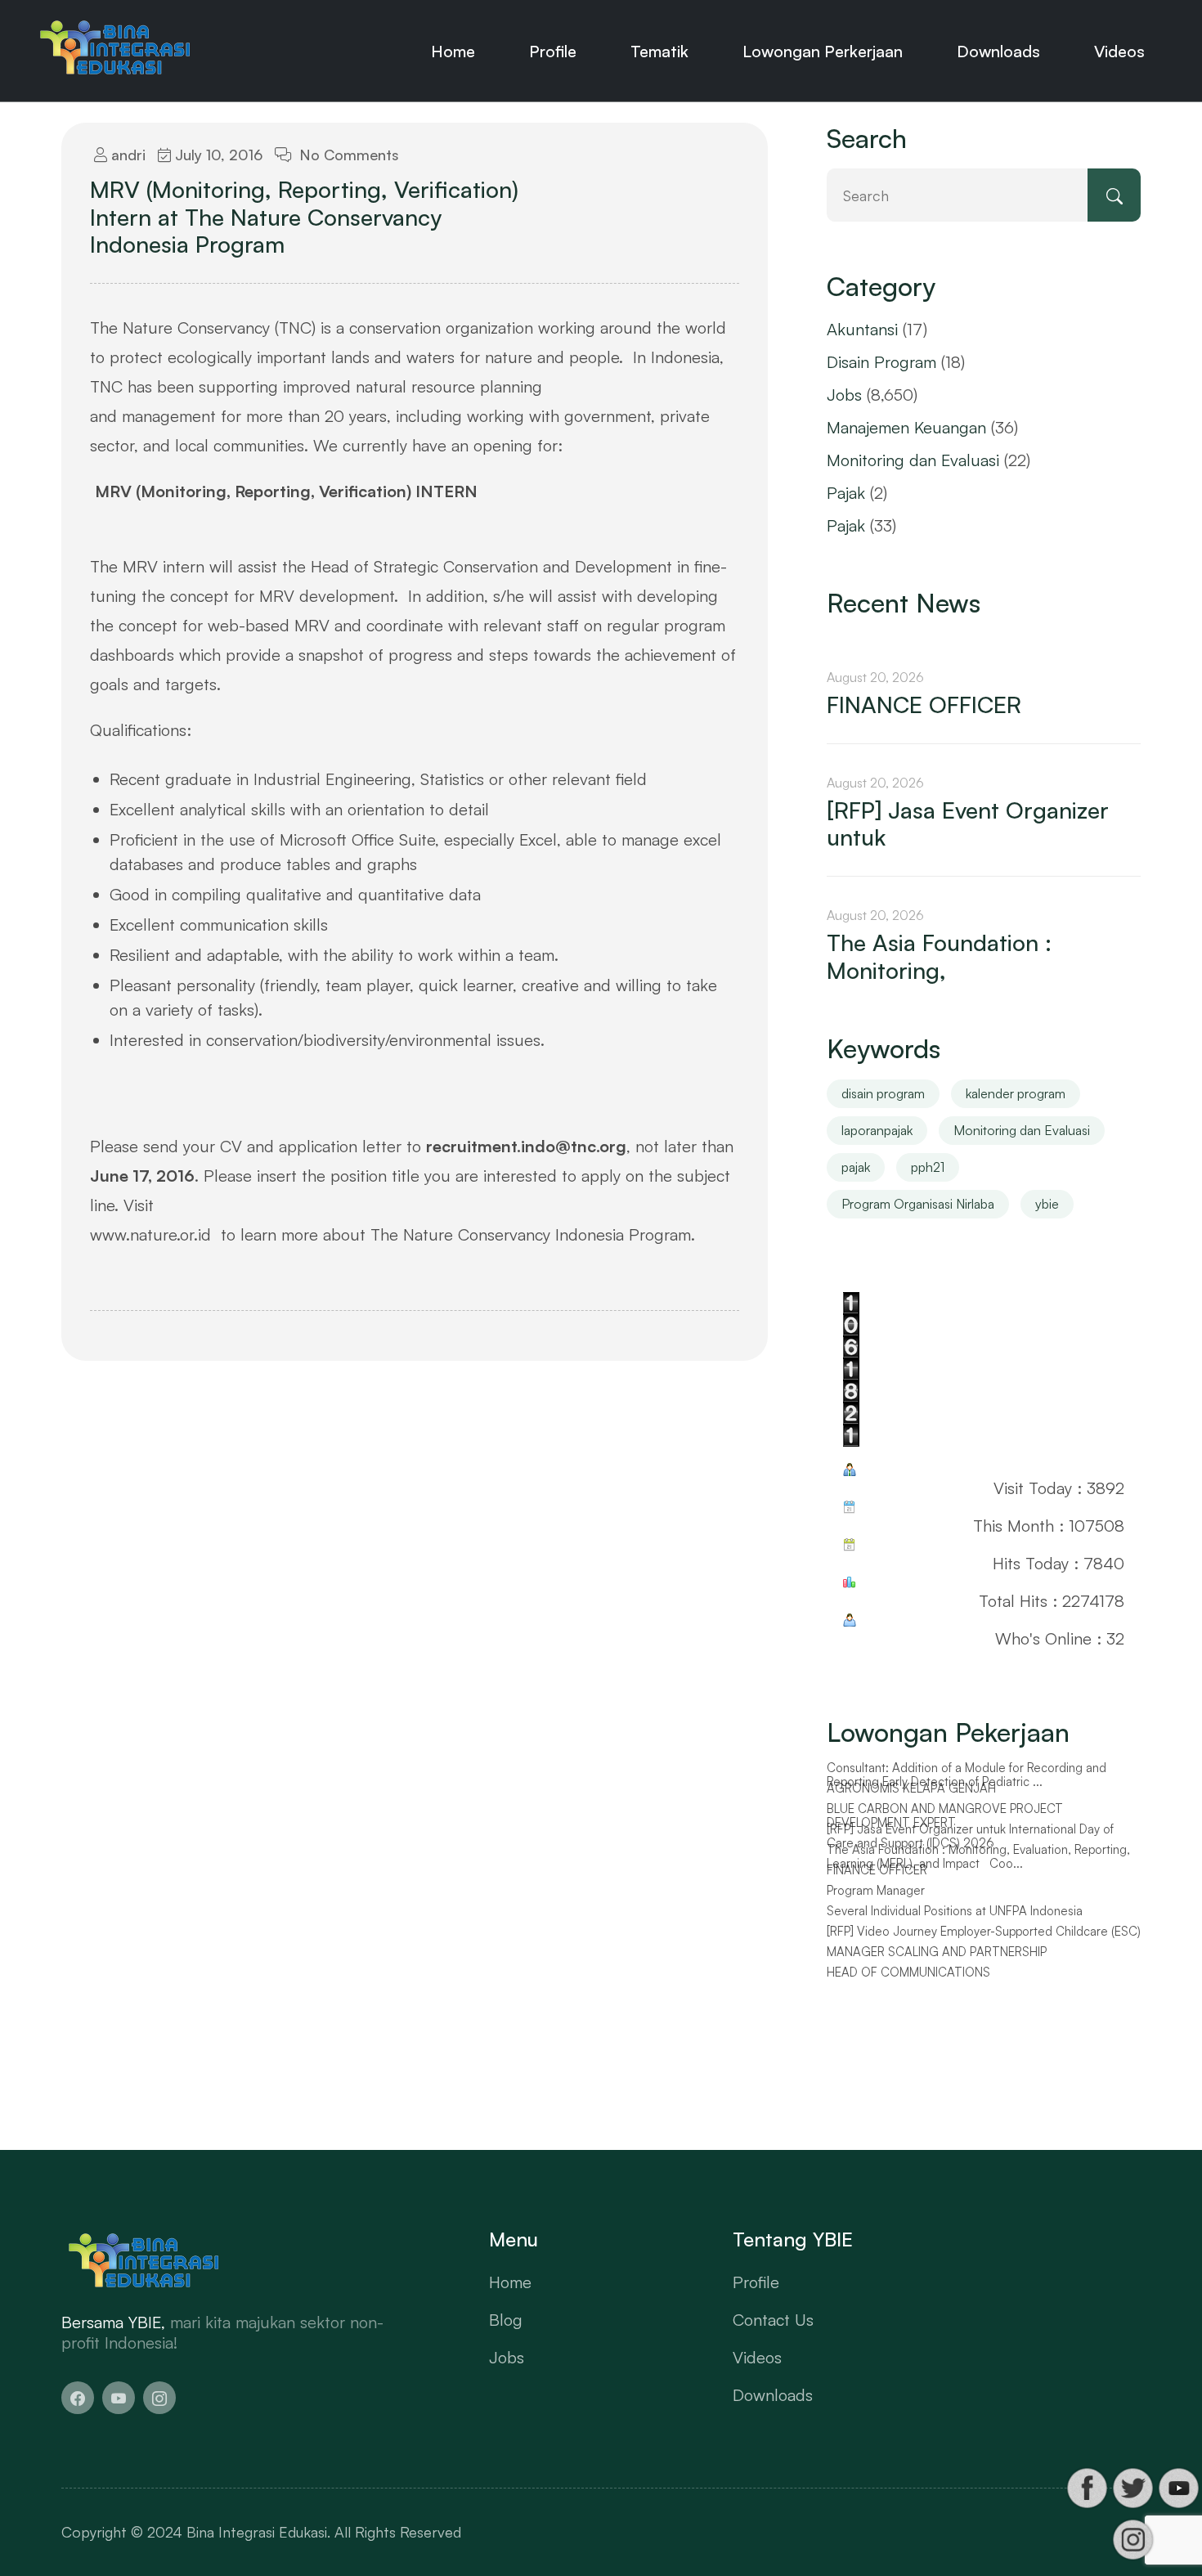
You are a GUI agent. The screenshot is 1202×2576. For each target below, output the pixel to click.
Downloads (998, 51)
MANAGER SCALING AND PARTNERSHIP (937, 1956)
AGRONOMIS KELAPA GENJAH (911, 1793)
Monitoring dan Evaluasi (913, 460)
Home (453, 51)
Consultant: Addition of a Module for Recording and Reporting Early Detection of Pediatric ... (967, 1779)
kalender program (1016, 1093)
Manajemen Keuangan (906, 427)
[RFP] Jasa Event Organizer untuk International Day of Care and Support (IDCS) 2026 (970, 1840)
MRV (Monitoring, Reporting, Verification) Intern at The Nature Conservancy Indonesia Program (304, 217)
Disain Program (881, 362)
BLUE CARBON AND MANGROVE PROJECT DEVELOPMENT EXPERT (945, 1820)
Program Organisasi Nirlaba (918, 1204)
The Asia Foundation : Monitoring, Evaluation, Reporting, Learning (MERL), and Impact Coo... (978, 1861)
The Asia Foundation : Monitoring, (939, 956)
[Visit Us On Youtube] (1178, 2488)
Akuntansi (862, 329)
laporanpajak (877, 1130)
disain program (883, 1093)
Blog (506, 2320)
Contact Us (773, 2320)
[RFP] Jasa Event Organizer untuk (968, 824)
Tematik (659, 51)
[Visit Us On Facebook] (1087, 2488)
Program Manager (876, 1895)
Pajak (846, 493)
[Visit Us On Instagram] (1132, 2540)
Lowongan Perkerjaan (823, 51)
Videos (1119, 51)
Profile (553, 51)
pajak (856, 1167)
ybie (1047, 1204)
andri (126, 155)
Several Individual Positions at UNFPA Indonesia (955, 1915)
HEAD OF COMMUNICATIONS (908, 1977)
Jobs (844, 395)
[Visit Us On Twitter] (1132, 2488)
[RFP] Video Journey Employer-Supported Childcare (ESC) (984, 1936)
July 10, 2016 (217, 155)
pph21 (928, 1167)
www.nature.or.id (150, 1234)
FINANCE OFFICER (924, 705)
